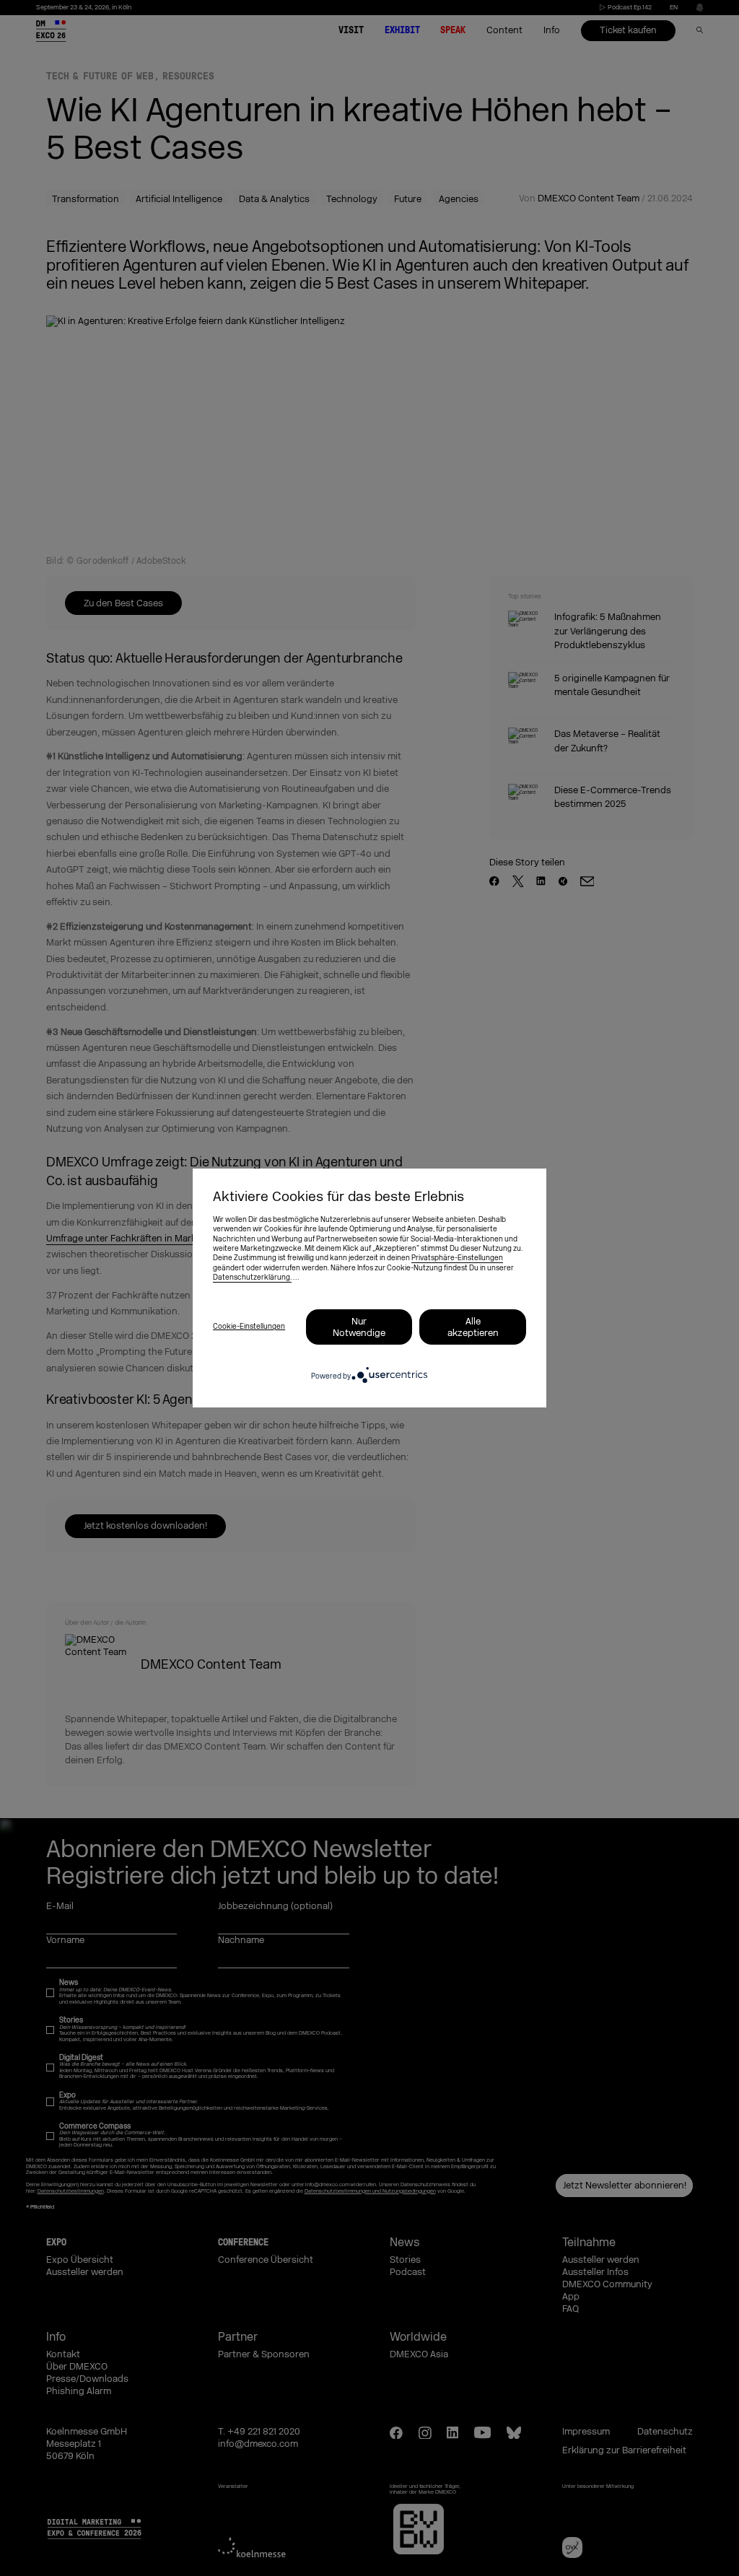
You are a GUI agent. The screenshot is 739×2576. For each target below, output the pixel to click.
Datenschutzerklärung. (252, 1278)
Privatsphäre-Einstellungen (457, 1258)
